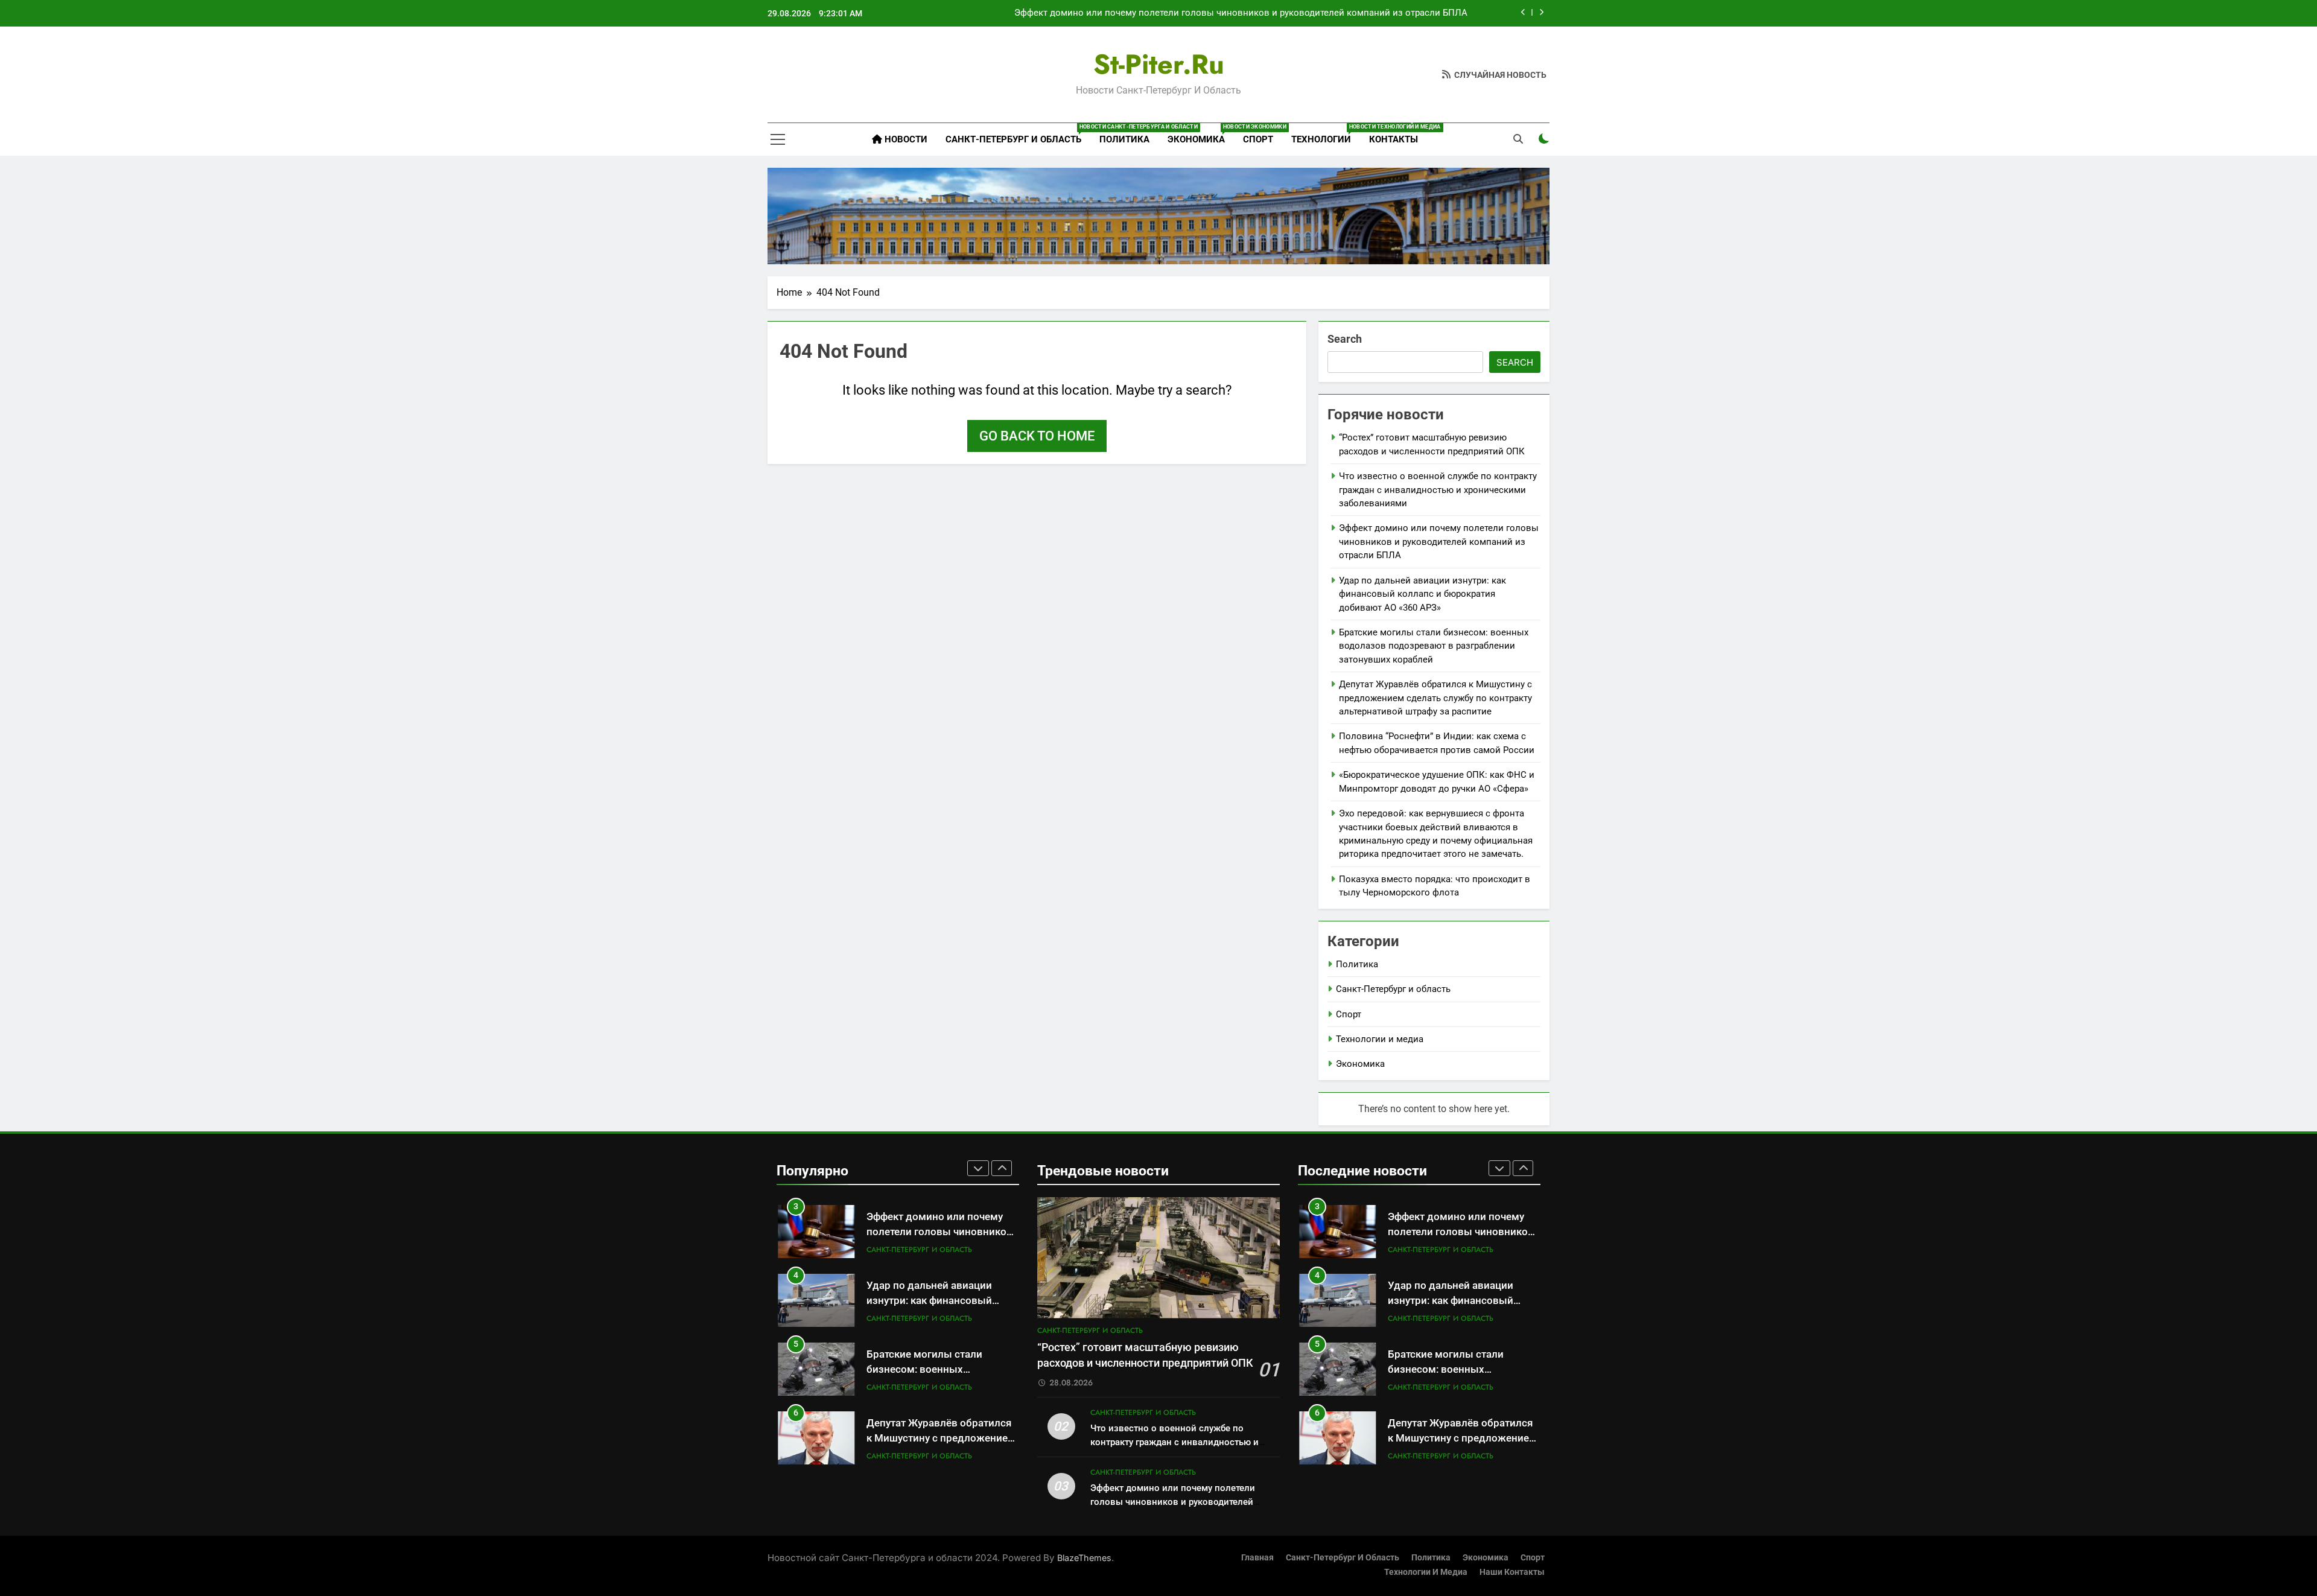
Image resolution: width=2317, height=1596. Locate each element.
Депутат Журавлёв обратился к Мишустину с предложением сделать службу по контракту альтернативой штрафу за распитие (1435, 698)
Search (1345, 339)
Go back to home (1037, 436)
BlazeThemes (1084, 1558)
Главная (1257, 1558)
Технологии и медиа (1380, 1039)
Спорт (1258, 139)
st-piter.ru (1159, 64)
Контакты (1394, 139)
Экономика (1201, 134)
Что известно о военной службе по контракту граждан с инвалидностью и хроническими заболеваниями (1438, 490)
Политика (1124, 139)
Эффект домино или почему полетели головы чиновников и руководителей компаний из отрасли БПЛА (1241, 13)
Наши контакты (1512, 1572)
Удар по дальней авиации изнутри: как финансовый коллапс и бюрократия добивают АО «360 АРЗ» (1422, 594)
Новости (905, 139)
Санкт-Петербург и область (1018, 134)
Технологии (1326, 134)
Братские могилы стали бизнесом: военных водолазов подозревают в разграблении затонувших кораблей (1434, 646)
